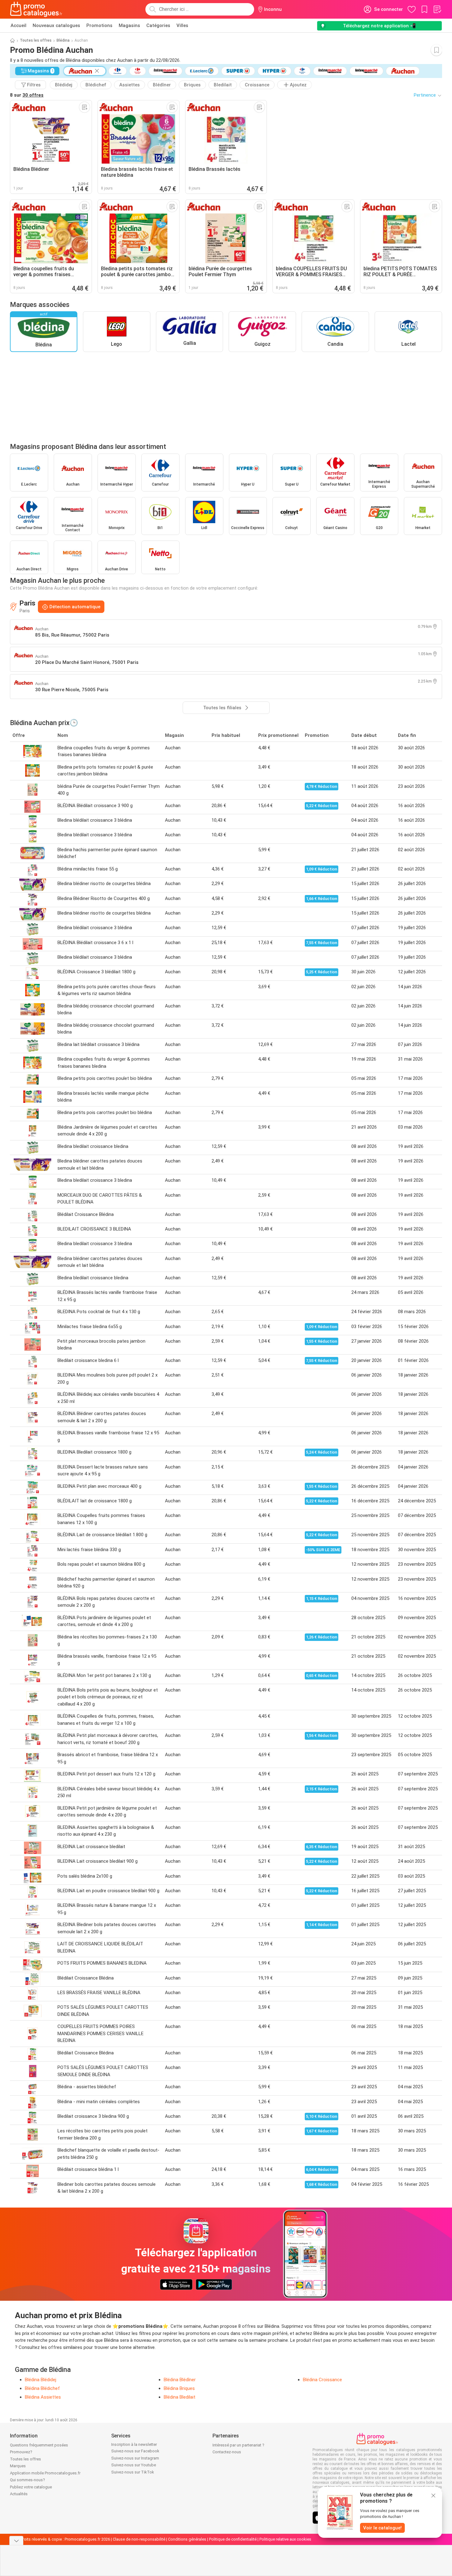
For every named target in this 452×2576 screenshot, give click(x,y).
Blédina (63, 40)
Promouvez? (21, 2452)
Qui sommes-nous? (27, 2480)
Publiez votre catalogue (31, 2487)
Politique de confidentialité (233, 2539)
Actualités (19, 2494)
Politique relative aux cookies (285, 2539)
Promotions (99, 25)
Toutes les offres (36, 40)
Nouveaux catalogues (56, 25)
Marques (18, 2466)
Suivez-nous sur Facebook (135, 2451)
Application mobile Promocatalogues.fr (45, 2473)
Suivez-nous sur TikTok (133, 2472)
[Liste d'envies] (437, 9)
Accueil (18, 25)
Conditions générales (187, 2539)
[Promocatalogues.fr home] (36, 9)
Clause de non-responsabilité (139, 2539)
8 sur (27, 95)
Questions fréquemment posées (39, 2445)
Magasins (129, 25)
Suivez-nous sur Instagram (135, 2458)
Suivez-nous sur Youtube (134, 2465)
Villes (182, 25)
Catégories (158, 25)
